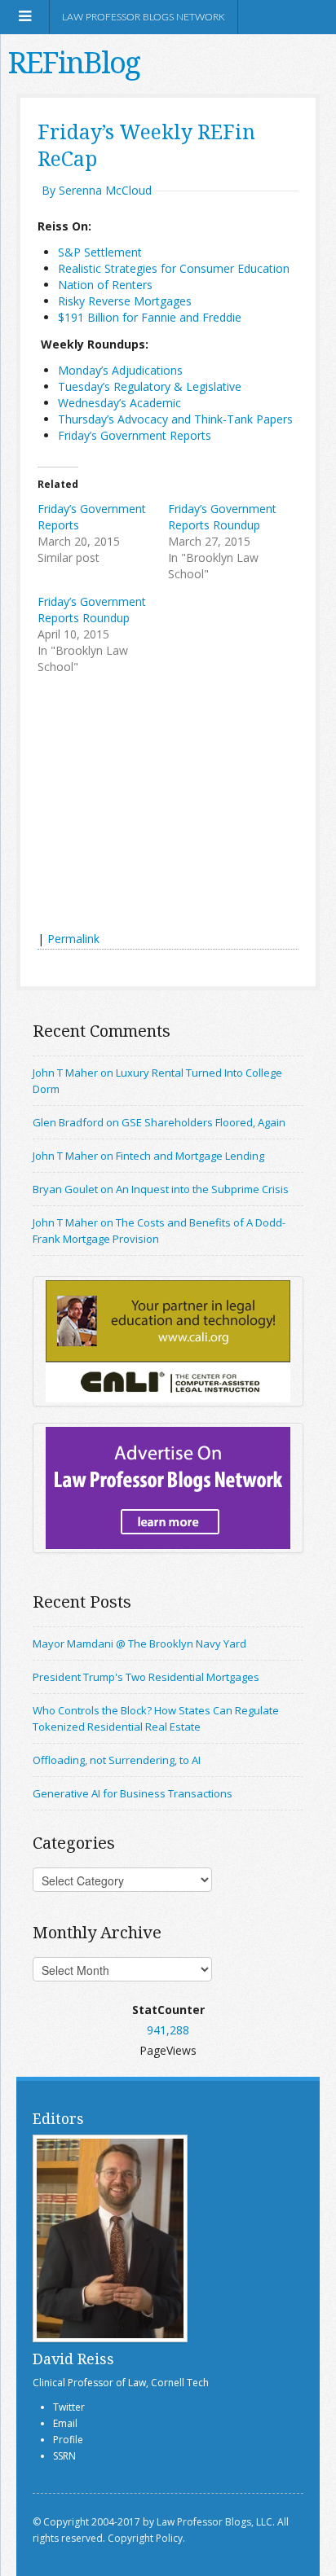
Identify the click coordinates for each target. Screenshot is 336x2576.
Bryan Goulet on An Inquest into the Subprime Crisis (161, 1189)
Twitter (69, 2407)
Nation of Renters (105, 285)
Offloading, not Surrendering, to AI (117, 1760)
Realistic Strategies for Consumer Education (174, 268)
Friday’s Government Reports (135, 435)
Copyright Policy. (146, 2538)
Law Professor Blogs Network (144, 17)
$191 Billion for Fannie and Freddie (150, 317)
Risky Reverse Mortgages (125, 301)
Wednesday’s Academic (121, 403)
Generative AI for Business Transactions (133, 1793)
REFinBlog (74, 62)
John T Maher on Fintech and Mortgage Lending (148, 1156)
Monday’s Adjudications (120, 370)
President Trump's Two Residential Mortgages (146, 1677)
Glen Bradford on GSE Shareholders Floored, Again (159, 1122)
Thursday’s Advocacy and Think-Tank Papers (175, 419)
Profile (68, 2440)
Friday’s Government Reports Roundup (222, 517)
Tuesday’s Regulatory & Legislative (150, 386)
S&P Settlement (100, 252)
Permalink (73, 939)
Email (65, 2423)
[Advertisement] (160, 805)
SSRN (64, 2456)
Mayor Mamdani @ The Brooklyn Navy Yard (139, 1643)
